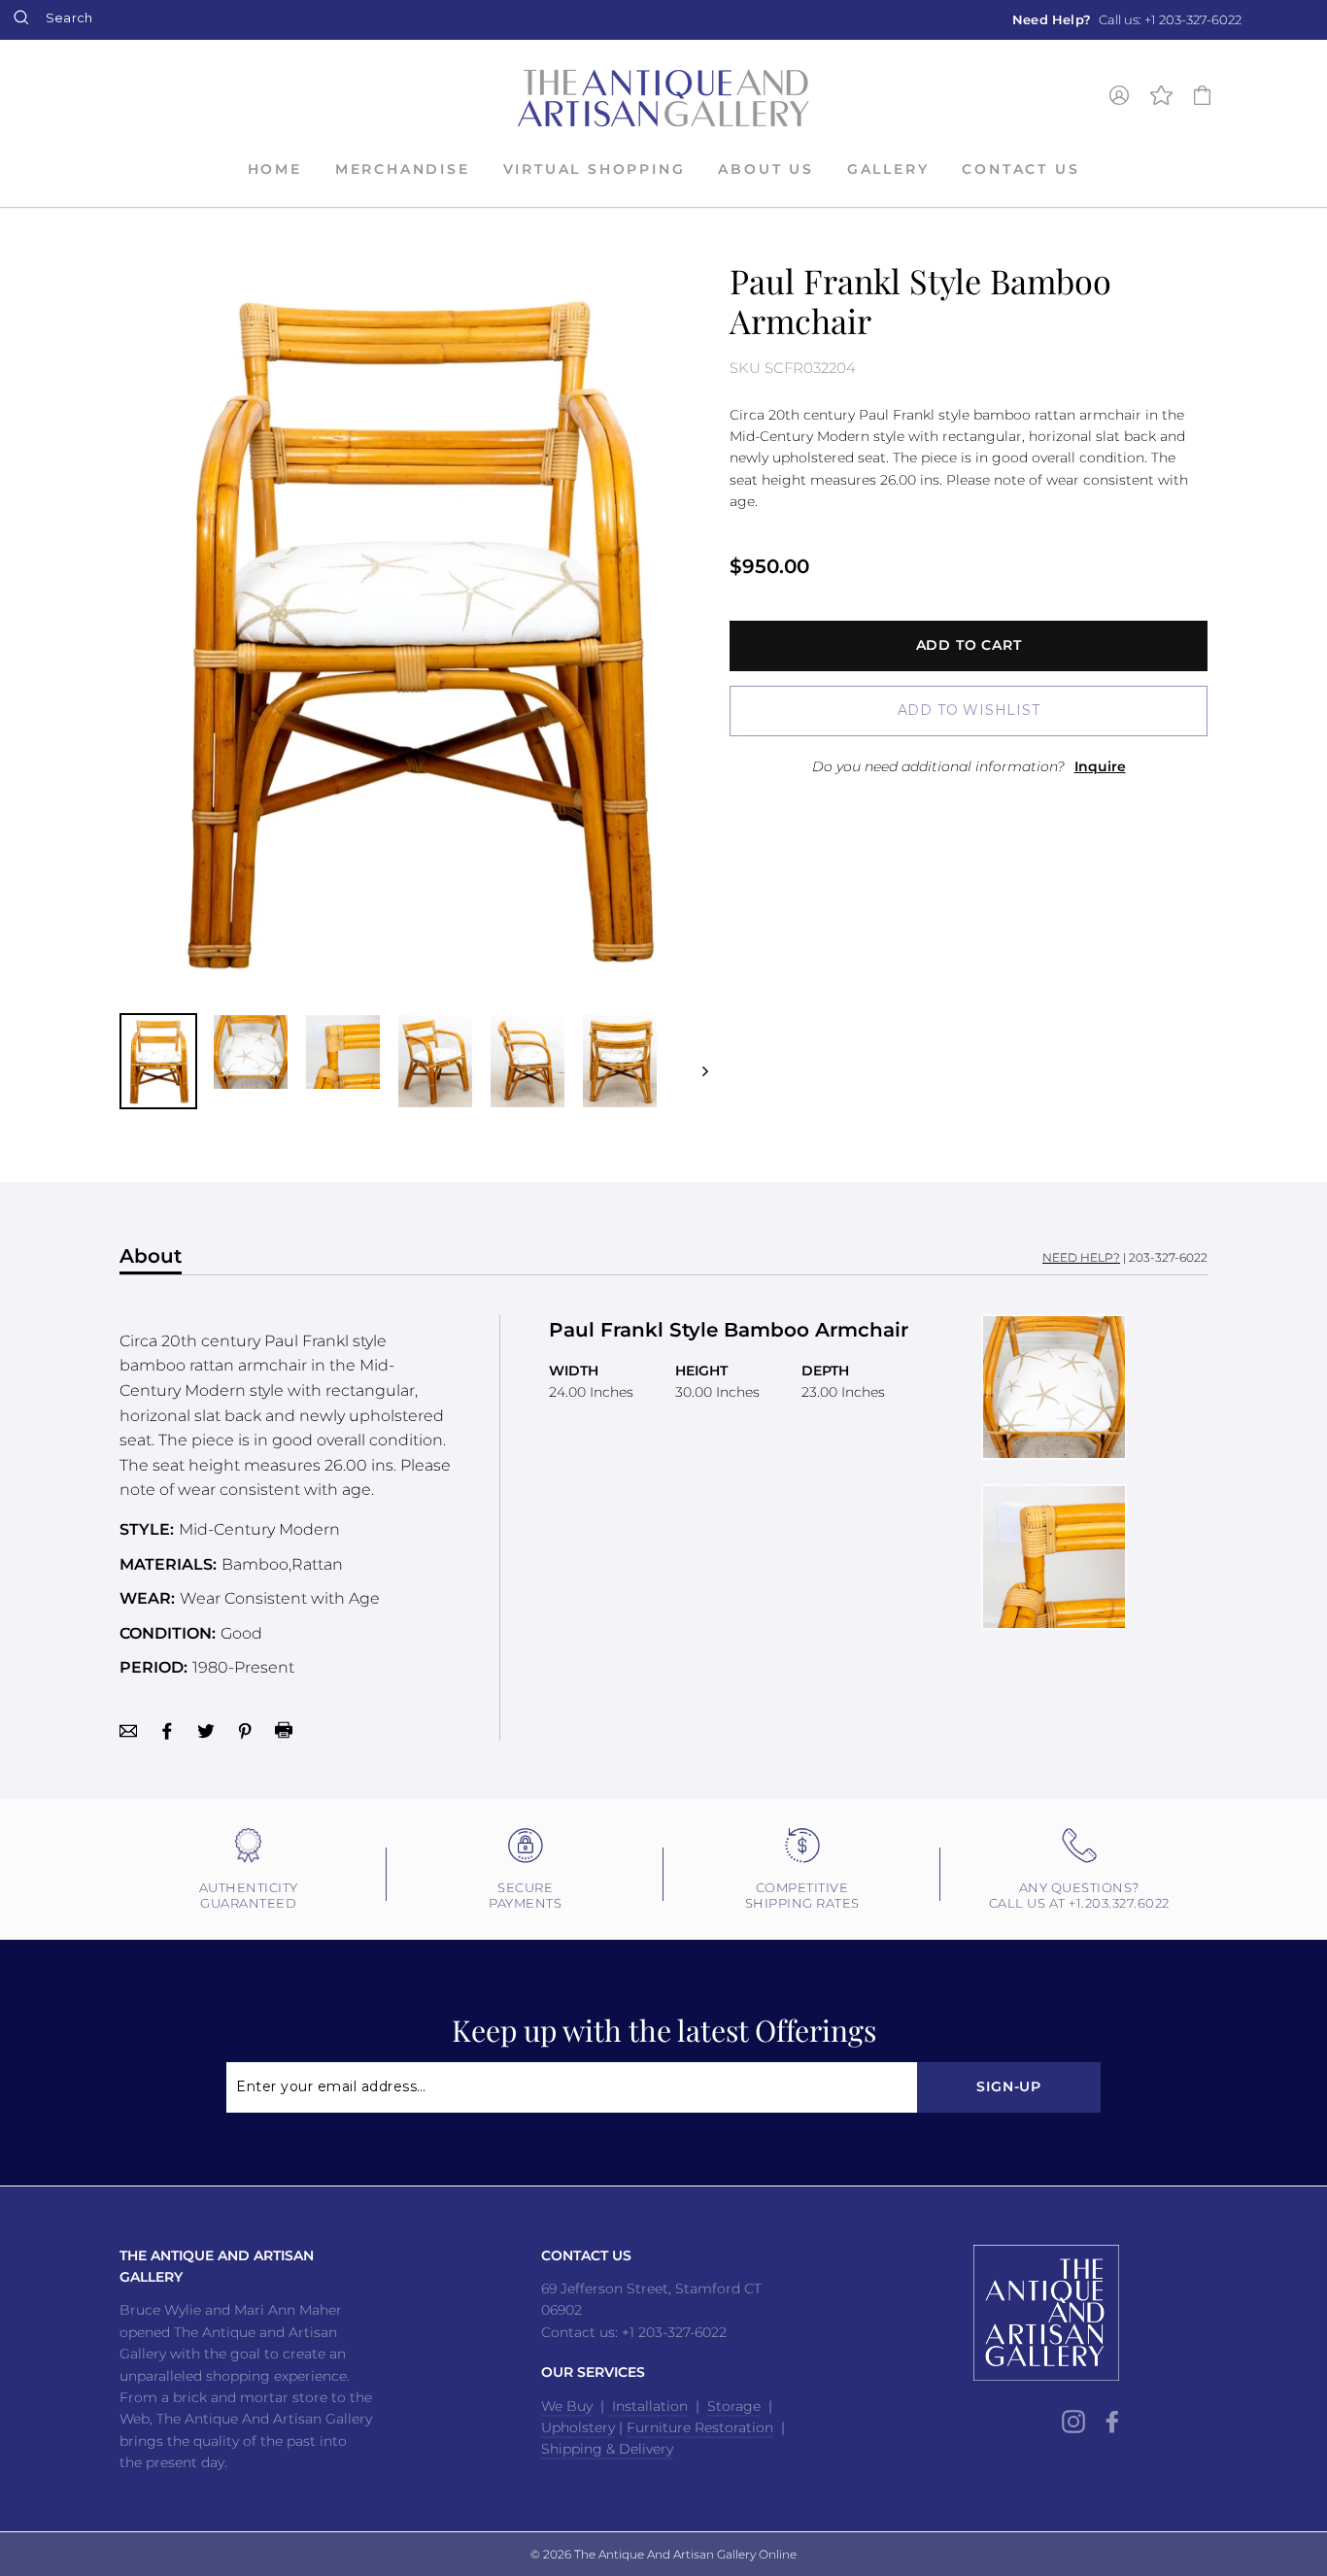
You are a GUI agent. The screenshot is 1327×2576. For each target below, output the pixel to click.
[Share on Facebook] (167, 1730)
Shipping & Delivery (607, 2449)
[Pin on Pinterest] (245, 1730)
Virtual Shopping (595, 169)
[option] (1127, 20)
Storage (734, 2406)
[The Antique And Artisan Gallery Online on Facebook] (1112, 2422)
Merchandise (403, 169)
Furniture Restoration (700, 2427)
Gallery (888, 169)
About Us (766, 169)
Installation (648, 2406)
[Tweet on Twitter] (206, 1730)
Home (275, 169)
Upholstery (578, 2427)
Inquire (1100, 766)
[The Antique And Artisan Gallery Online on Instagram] (1073, 2422)
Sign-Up (1009, 2086)
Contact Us (1021, 169)
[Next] (696, 1061)
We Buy (567, 2406)
